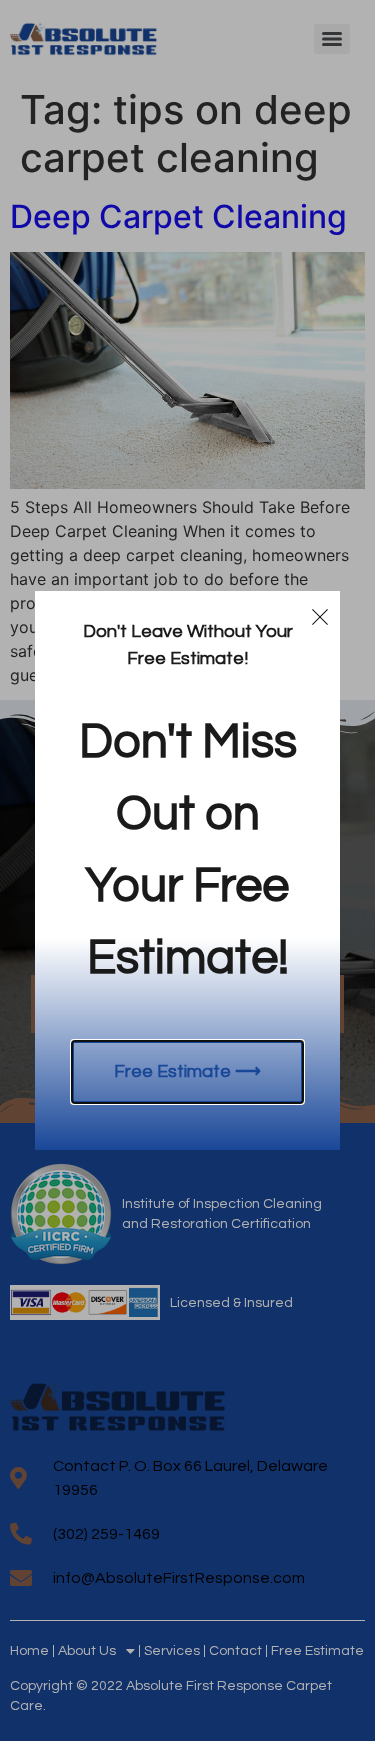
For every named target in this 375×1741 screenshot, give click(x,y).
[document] (187, 870)
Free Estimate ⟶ (187, 1071)
